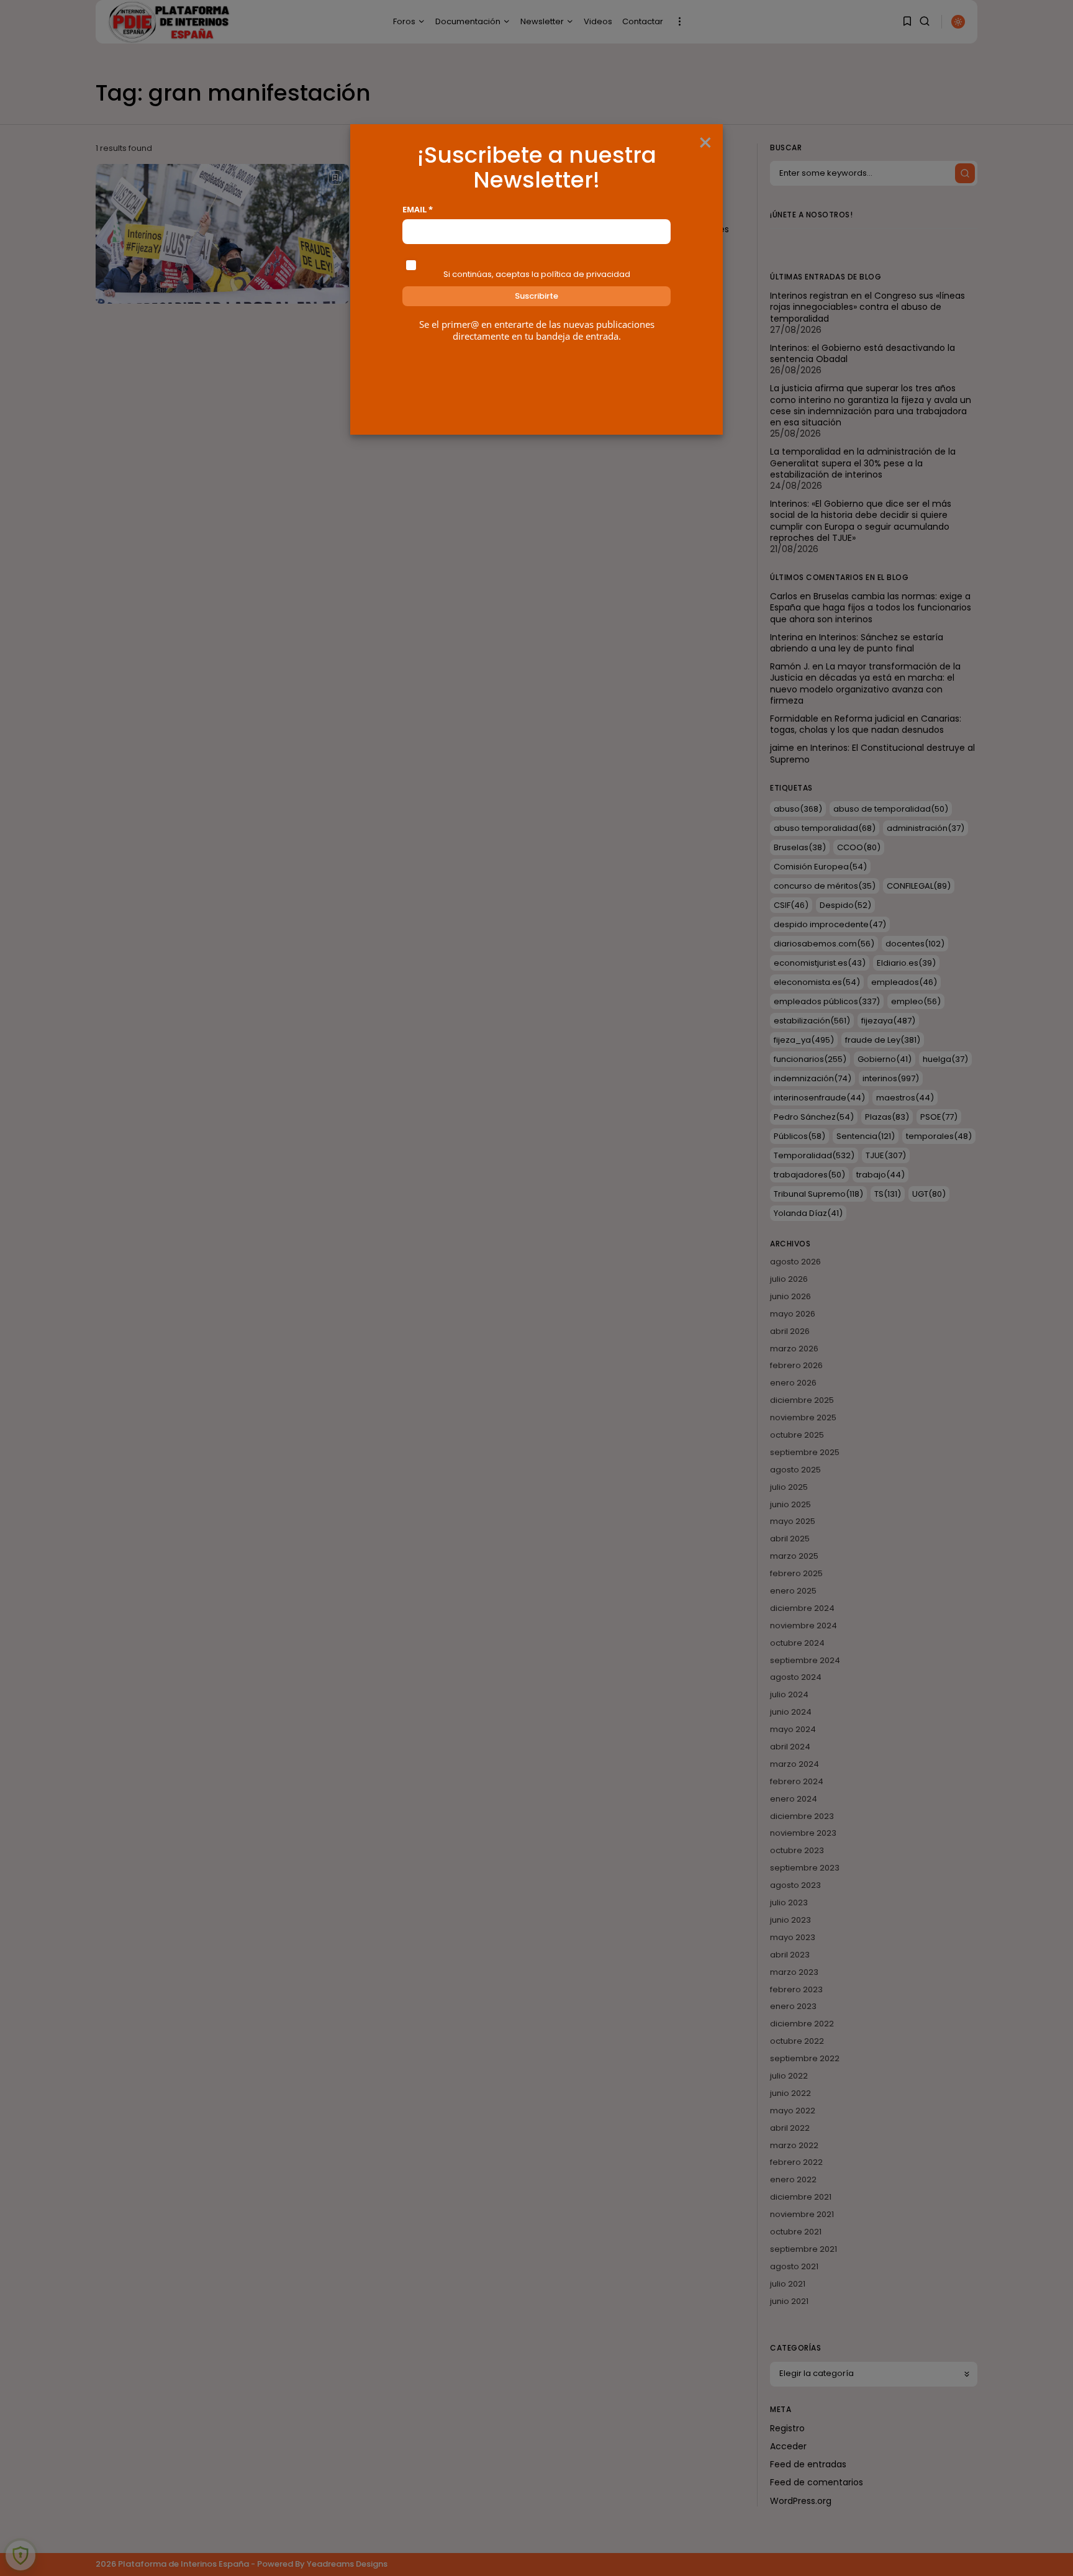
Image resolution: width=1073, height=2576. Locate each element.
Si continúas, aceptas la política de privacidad (537, 274)
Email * (418, 210)
